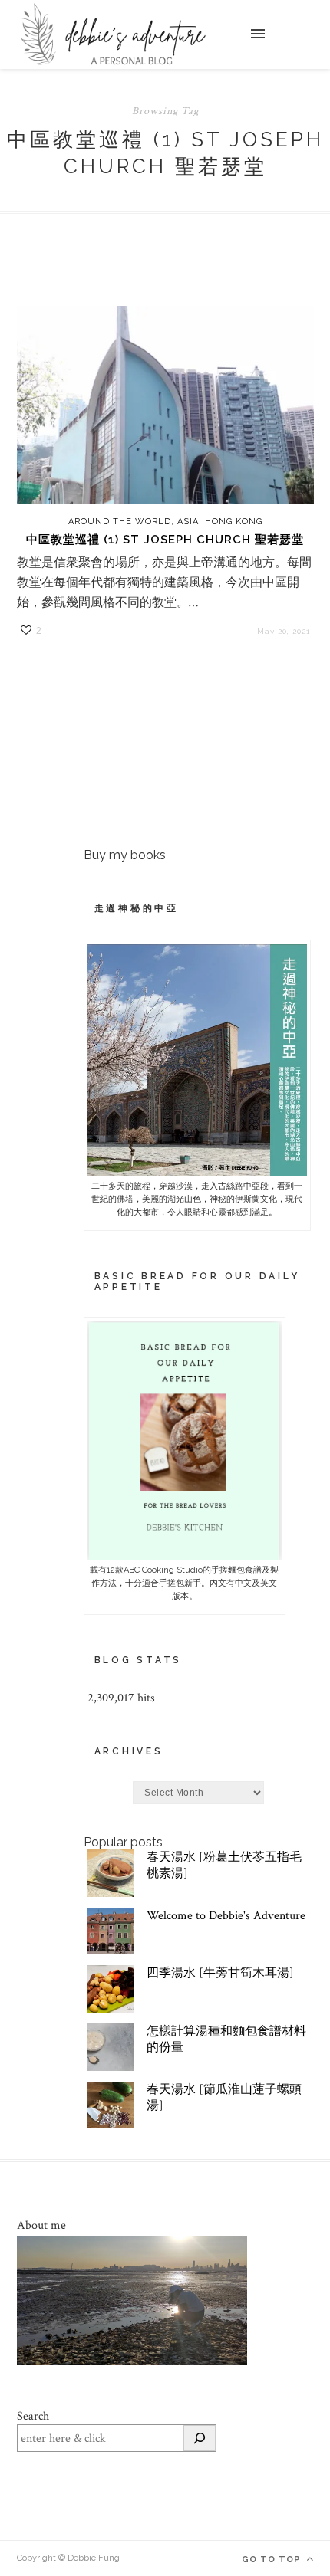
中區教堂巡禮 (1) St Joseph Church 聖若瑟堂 (165, 540)
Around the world (120, 522)
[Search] (200, 2438)
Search (33, 2416)
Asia (188, 522)
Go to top (273, 2560)
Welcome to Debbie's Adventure (226, 1916)
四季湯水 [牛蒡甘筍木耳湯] (220, 1973)
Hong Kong (234, 522)
